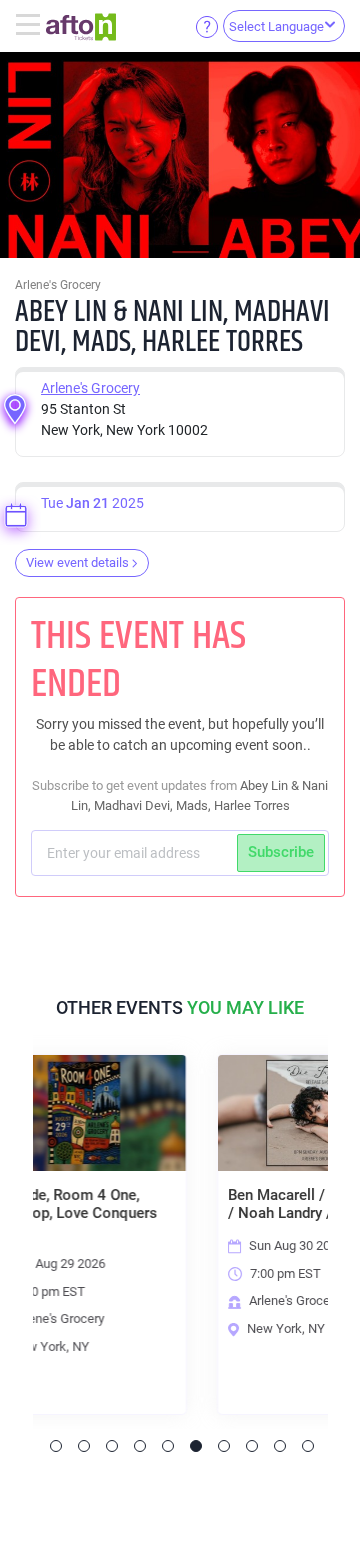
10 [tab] (308, 1446)
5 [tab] (168, 1446)
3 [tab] (112, 1446)
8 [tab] (252, 1446)
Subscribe (281, 852)
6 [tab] (196, 1446)
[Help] (207, 26)
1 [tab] (56, 1446)
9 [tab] (280, 1446)
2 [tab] (84, 1446)
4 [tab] (140, 1446)
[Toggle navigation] (30, 26)
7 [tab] (224, 1446)
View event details (77, 562)
